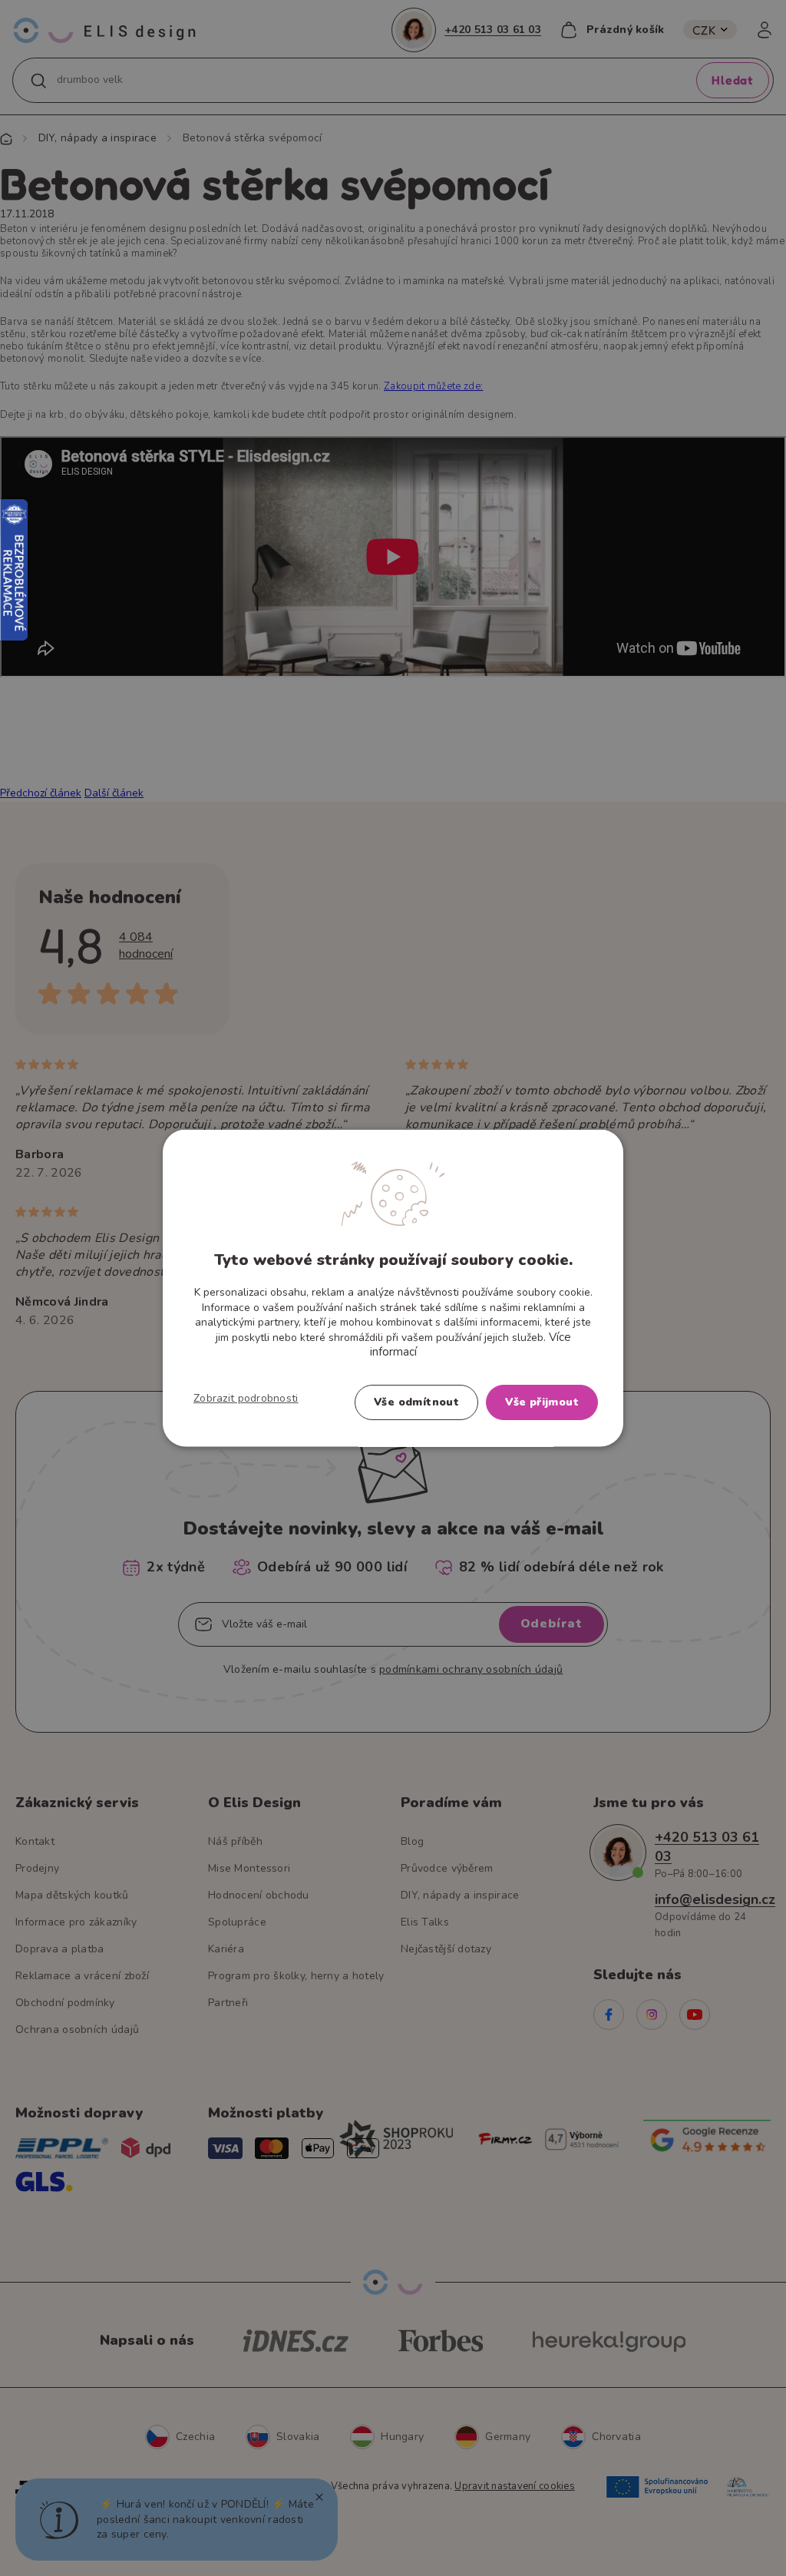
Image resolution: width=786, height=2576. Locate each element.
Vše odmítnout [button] (416, 1401)
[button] (246, 1398)
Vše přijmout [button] (542, 1401)
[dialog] (393, 1288)
